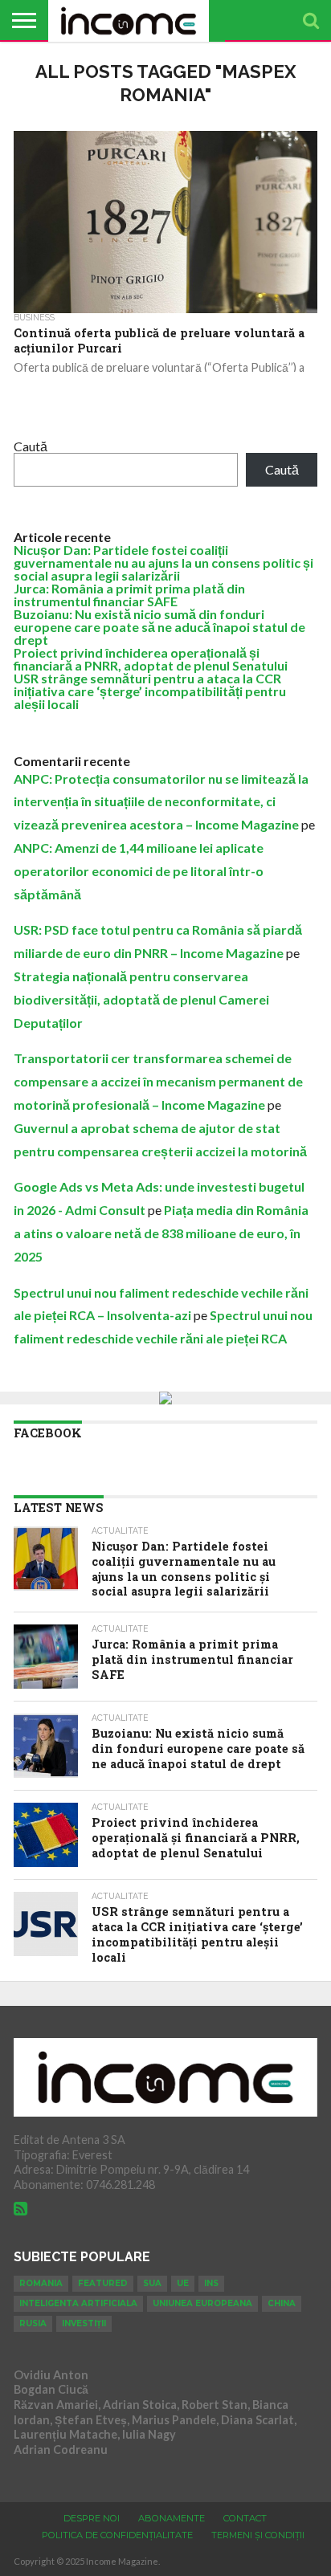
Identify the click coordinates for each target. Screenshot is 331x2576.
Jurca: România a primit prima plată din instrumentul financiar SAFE (129, 595)
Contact (245, 2518)
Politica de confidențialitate (117, 2535)
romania (41, 2283)
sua (152, 2283)
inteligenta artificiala (78, 2303)
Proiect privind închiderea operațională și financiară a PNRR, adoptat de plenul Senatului (151, 659)
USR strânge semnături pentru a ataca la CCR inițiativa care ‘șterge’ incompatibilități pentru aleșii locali (150, 691)
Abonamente (172, 2518)
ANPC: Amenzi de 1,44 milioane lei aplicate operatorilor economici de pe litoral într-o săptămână (139, 871)
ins (211, 2283)
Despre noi (92, 2518)
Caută (31, 446)
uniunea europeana (202, 2303)
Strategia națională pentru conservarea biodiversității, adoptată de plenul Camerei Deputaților (141, 999)
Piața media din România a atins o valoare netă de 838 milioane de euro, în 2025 (161, 1233)
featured (103, 2283)
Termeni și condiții (258, 2535)
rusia (33, 2323)
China (282, 2303)
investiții (84, 2323)
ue (183, 2283)
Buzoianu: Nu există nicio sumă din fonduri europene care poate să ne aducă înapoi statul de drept (159, 627)
